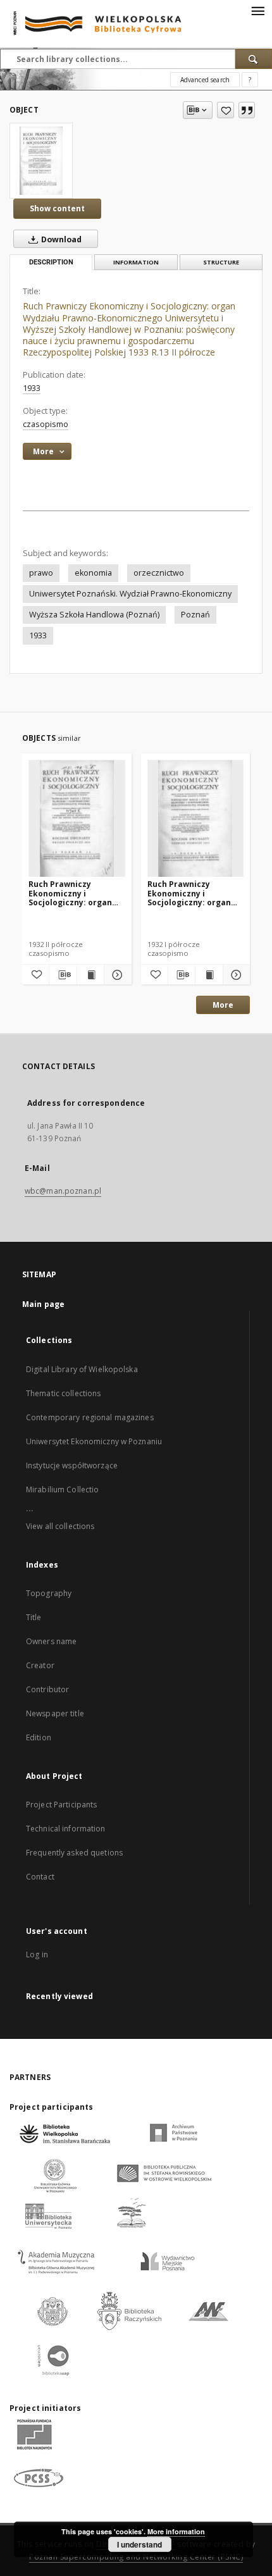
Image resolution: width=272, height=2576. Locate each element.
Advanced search (205, 80)
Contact (40, 1877)
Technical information (66, 1829)
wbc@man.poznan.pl (63, 1191)
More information (176, 2531)
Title (34, 1617)
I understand (139, 2544)
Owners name (51, 1641)
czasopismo (46, 424)
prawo (41, 573)
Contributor (47, 1689)
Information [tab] (136, 262)
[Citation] (247, 110)
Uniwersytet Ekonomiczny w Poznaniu (94, 1441)
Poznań (195, 615)
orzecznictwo (159, 573)
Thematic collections (63, 1393)
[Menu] (257, 10)
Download (60, 239)
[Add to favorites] (226, 110)
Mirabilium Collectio (62, 1489)
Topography (49, 1593)
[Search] (254, 59)
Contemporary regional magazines (90, 1417)
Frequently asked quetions (74, 1853)
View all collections (60, 1526)
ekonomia (93, 573)
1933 (32, 388)
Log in (37, 1954)
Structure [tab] (221, 262)
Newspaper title (55, 1713)
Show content (57, 208)
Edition (39, 1737)
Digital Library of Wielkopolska (82, 1369)
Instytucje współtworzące (72, 1465)
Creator (40, 1665)
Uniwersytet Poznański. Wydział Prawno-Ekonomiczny (130, 594)
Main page (43, 1304)
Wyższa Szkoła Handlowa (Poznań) (94, 615)
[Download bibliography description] (63, 975)
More (223, 1005)
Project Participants (61, 1805)
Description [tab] (51, 262)
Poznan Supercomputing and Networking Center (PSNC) (136, 2557)
